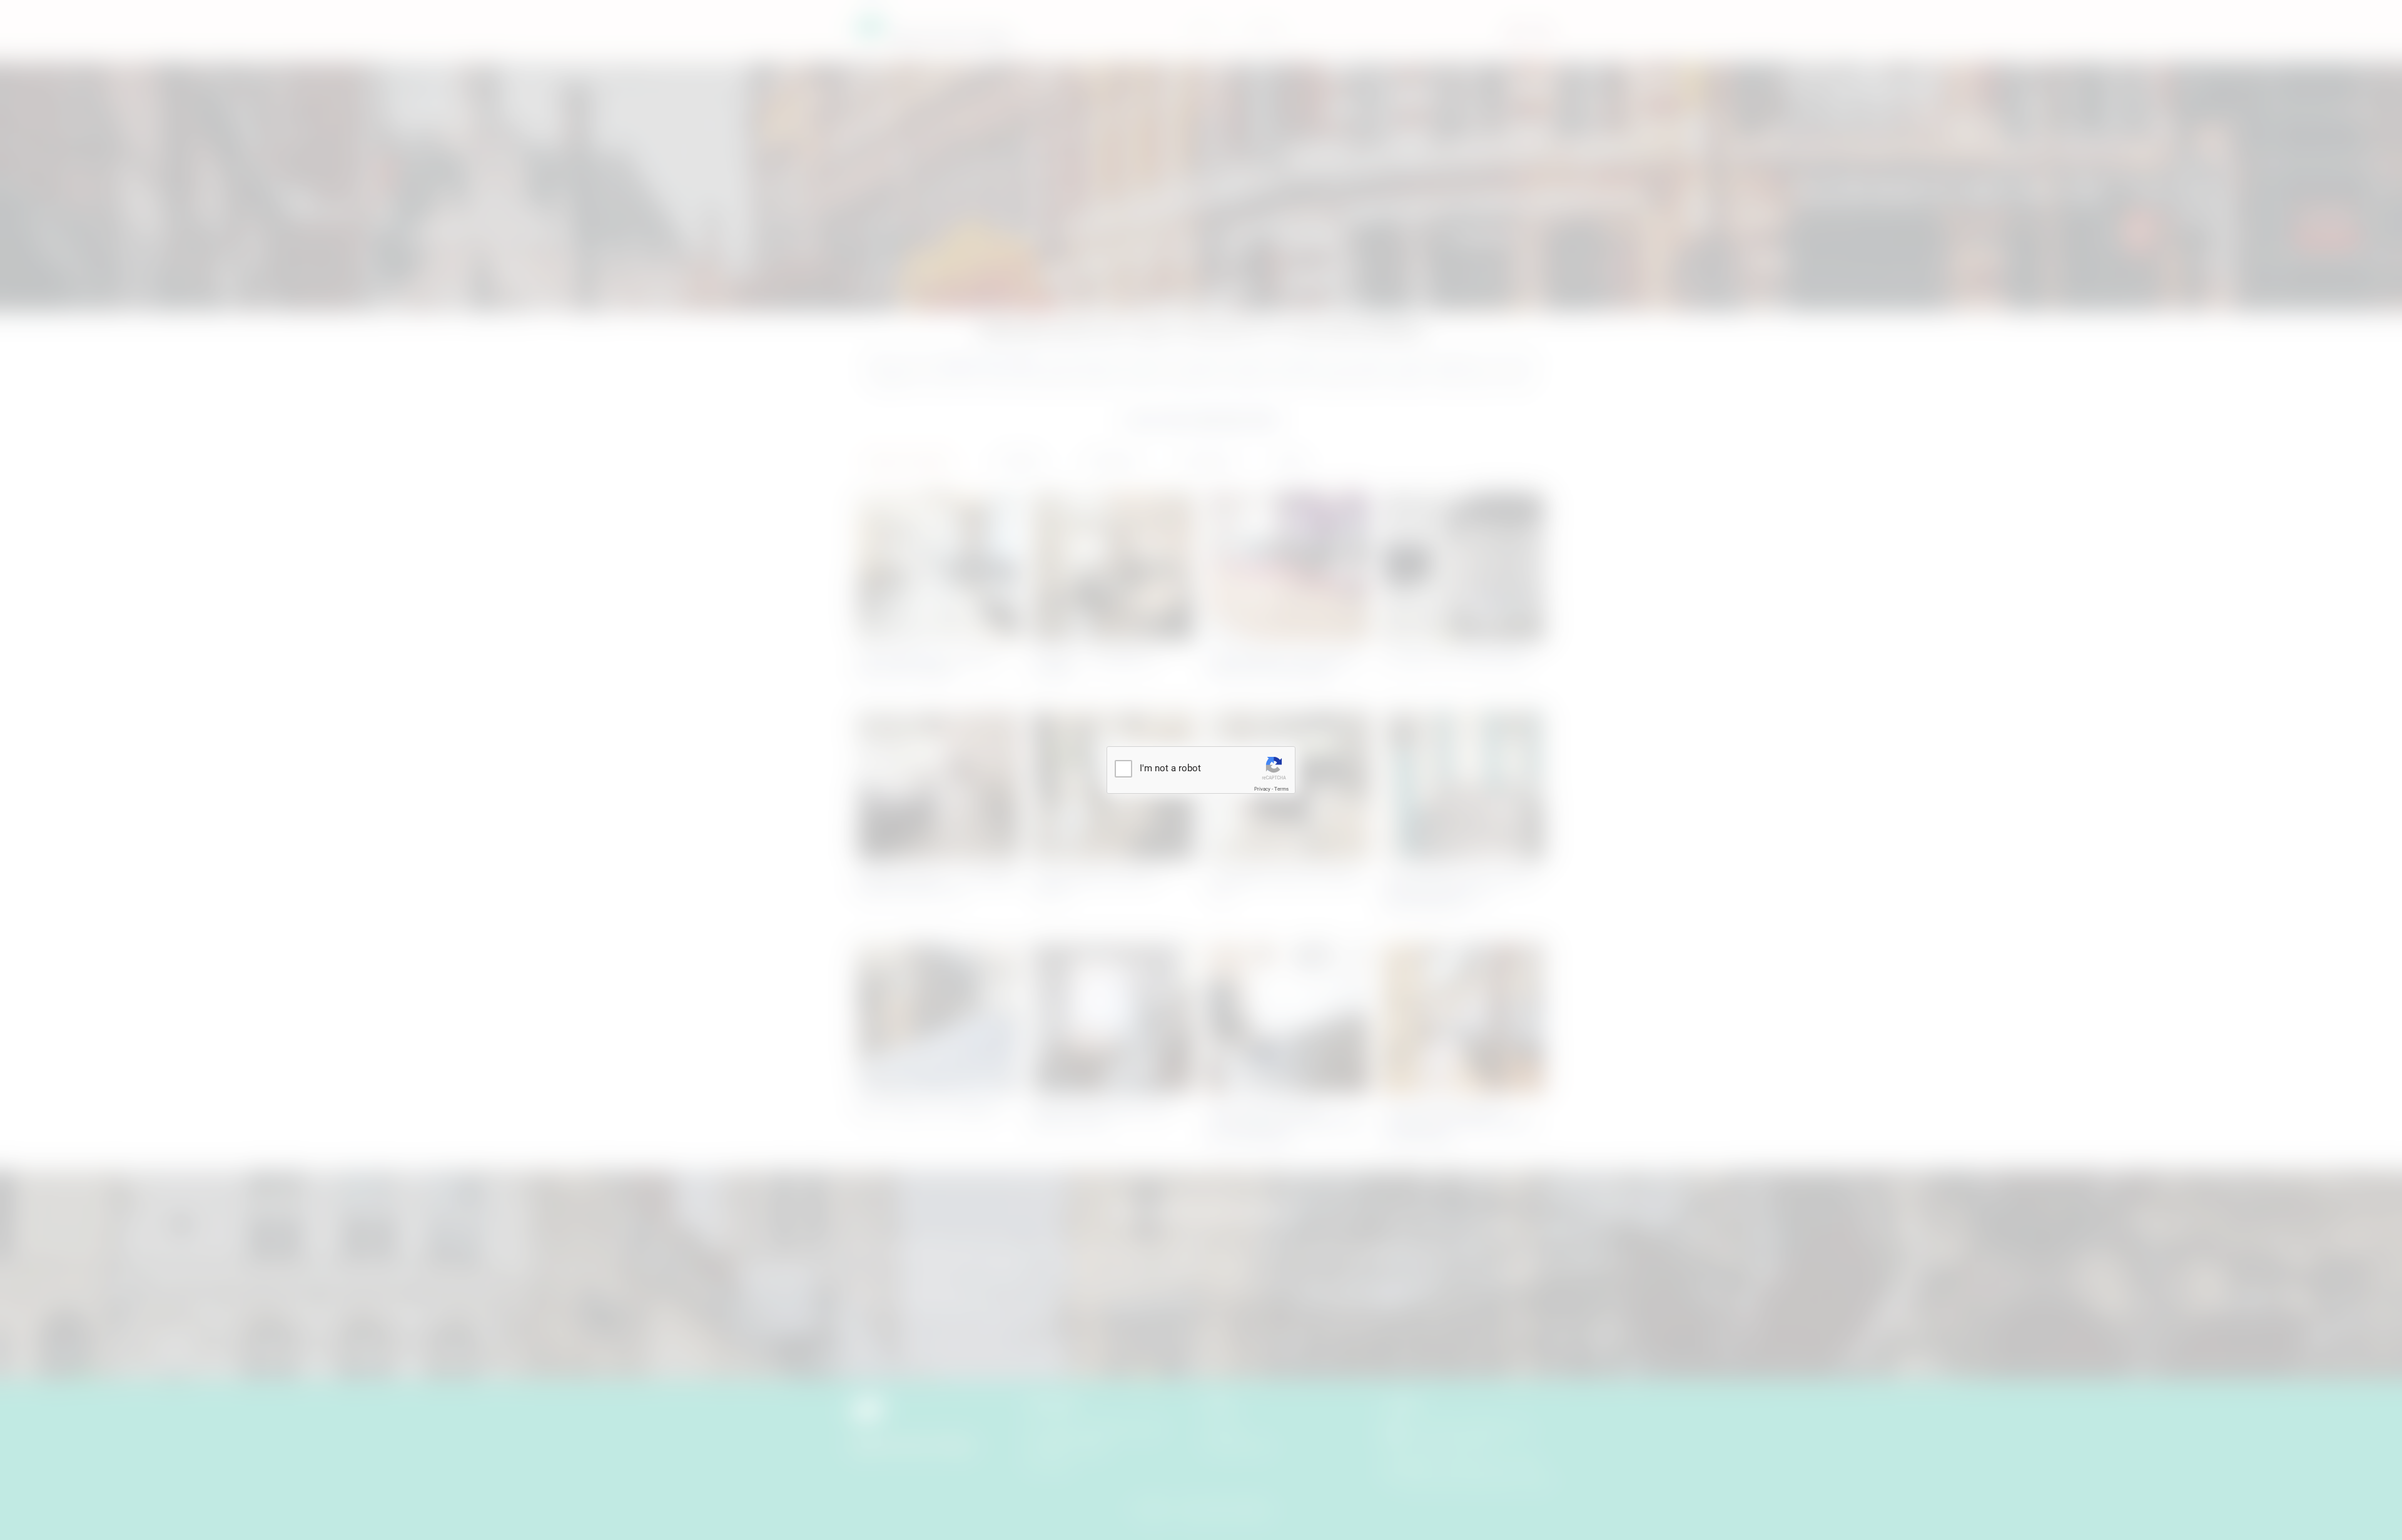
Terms (1281, 789)
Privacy (1262, 789)
